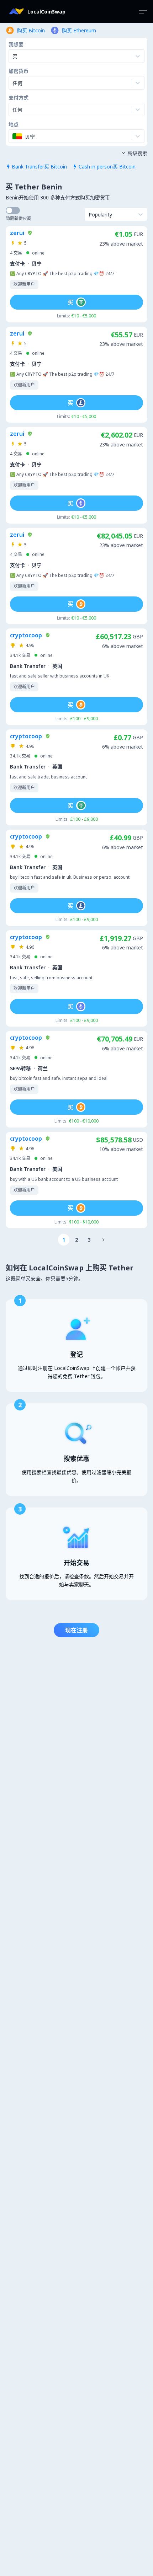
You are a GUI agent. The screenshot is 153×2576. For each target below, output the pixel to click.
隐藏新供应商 (19, 218)
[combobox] (13, 83)
